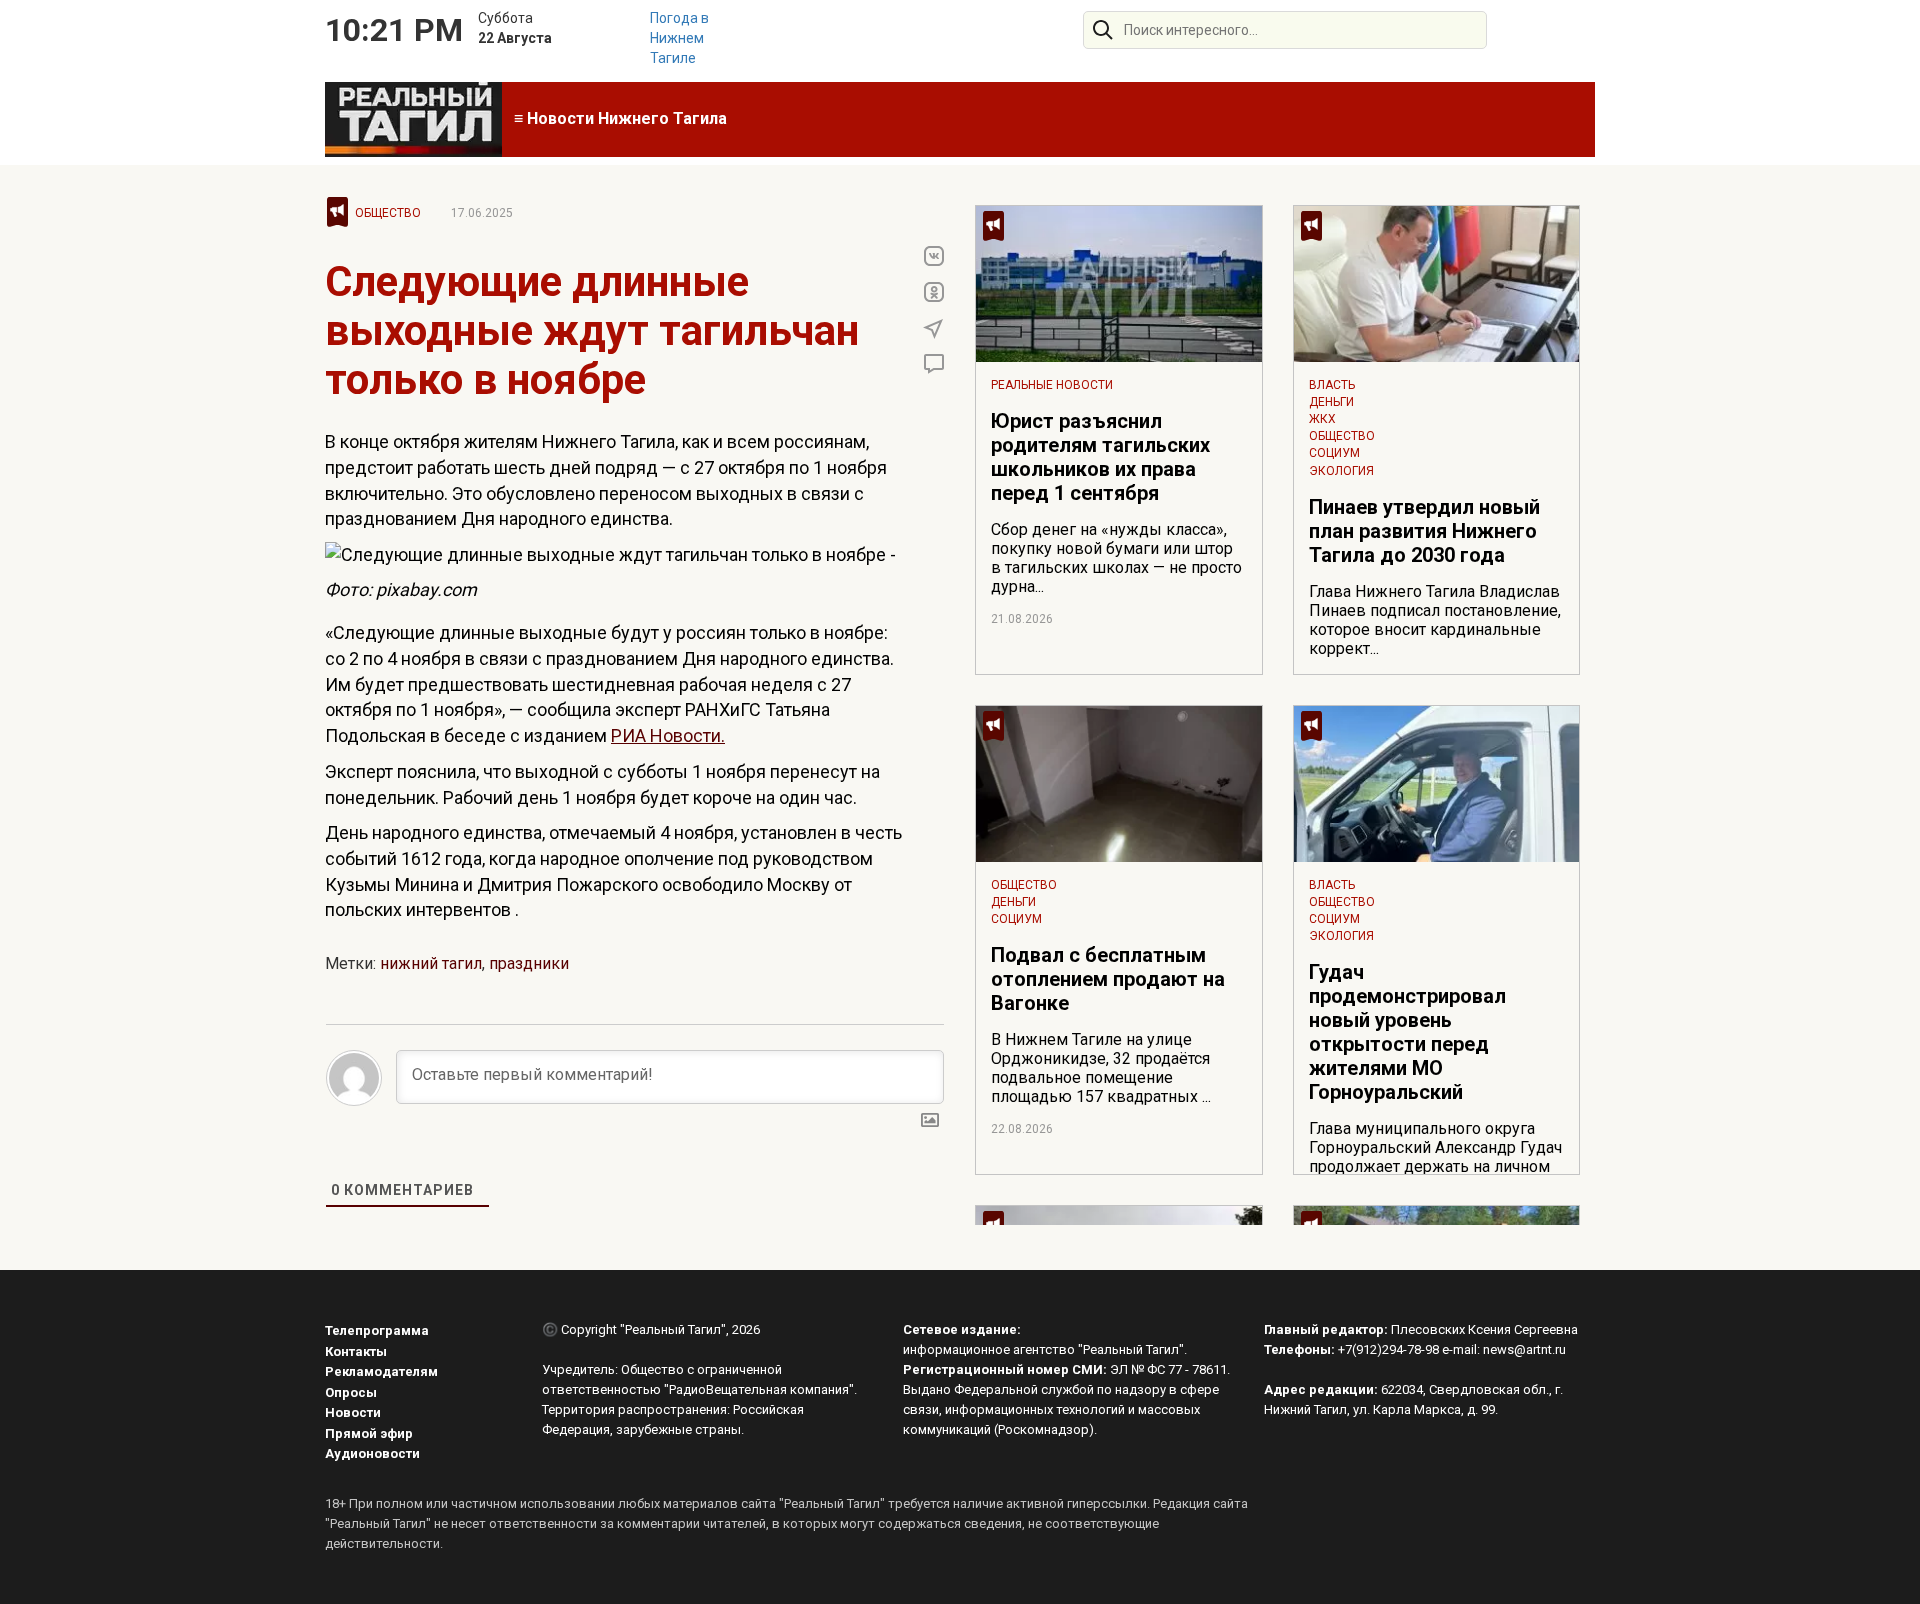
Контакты (356, 1351)
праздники (529, 963)
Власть (1332, 385)
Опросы (351, 1392)
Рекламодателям (381, 1371)
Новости (353, 1412)
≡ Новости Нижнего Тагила (620, 118)
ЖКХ (1322, 419)
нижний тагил (431, 963)
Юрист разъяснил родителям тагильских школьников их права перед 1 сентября (1100, 457)
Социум (1334, 453)
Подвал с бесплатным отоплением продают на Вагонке (1108, 979)
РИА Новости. (668, 735)
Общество (388, 213)
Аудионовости (372, 1453)
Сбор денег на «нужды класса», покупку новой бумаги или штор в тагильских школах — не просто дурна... (1116, 558)
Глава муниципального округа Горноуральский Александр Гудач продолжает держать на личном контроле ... (1435, 1157)
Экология (1341, 471)
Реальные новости (1052, 385)
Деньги (1331, 402)
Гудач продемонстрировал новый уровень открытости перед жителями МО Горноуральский (1407, 1032)
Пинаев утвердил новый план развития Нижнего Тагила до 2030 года (1424, 531)
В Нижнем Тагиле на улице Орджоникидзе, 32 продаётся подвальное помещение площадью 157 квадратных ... (1101, 1068)
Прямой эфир (369, 1433)
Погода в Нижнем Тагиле (679, 38)
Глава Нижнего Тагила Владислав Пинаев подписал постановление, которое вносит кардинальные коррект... (1435, 620)
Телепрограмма (377, 1330)
